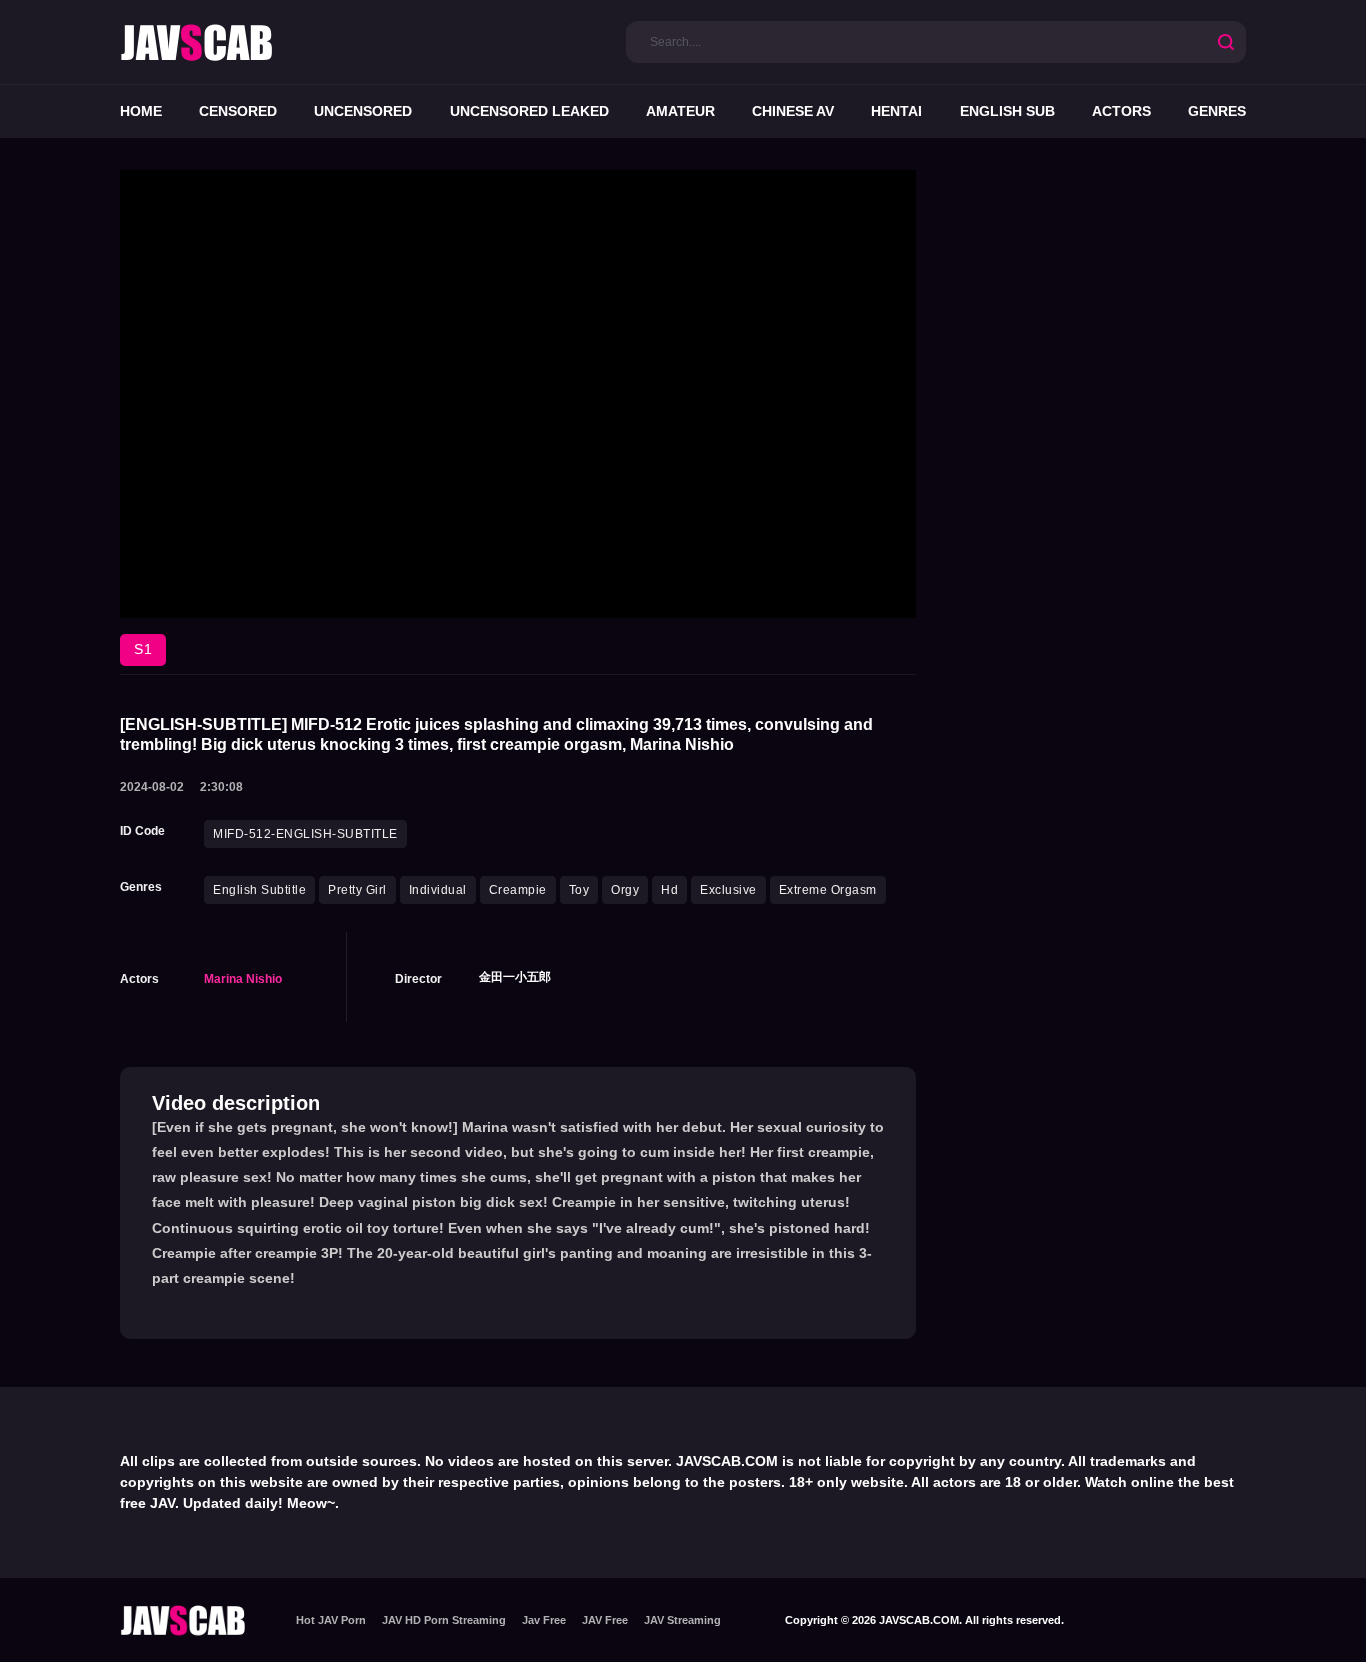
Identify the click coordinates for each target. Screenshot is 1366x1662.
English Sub (1007, 111)
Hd (669, 890)
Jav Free (544, 1620)
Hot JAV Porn (331, 1620)
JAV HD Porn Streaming (444, 1620)
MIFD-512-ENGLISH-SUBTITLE (305, 834)
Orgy (625, 890)
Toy (579, 890)
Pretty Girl (357, 890)
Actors (1121, 111)
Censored (238, 111)
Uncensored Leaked (529, 111)
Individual (438, 890)
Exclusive (728, 890)
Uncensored (363, 111)
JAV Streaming (682, 1620)
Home (141, 111)
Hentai (896, 111)
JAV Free (605, 1620)
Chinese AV (793, 111)
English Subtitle (259, 890)
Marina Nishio (243, 979)
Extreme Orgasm (828, 890)
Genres (1217, 111)
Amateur (680, 111)
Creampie (518, 890)
